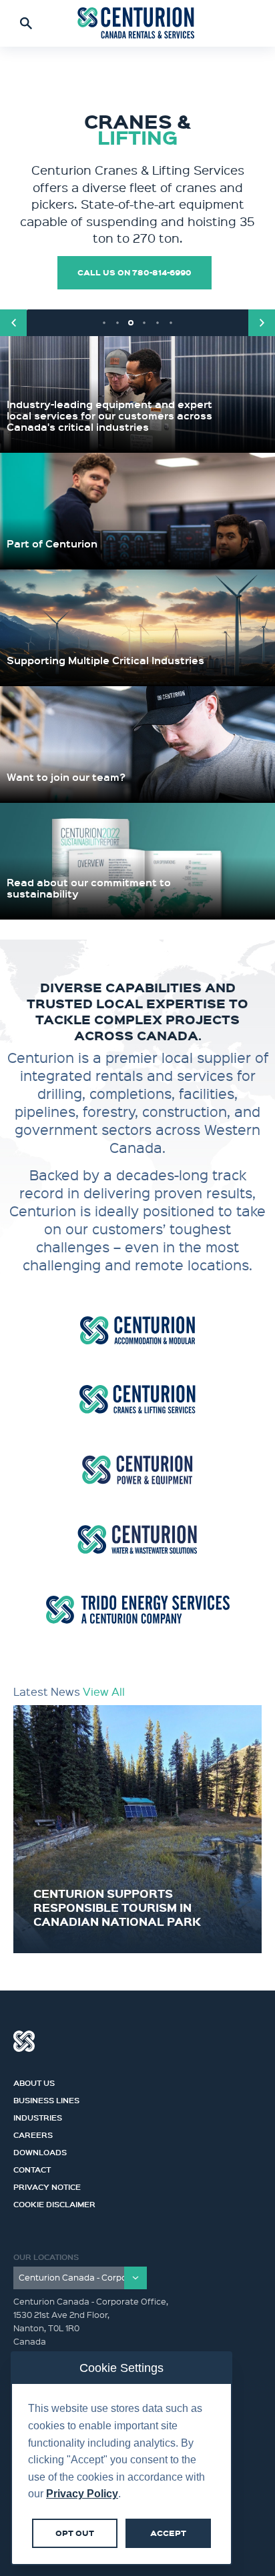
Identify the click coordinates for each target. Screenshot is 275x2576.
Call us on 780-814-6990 (134, 272)
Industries (38, 2116)
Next (262, 323)
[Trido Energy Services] (138, 1609)
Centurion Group (24, 2041)
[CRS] (137, 23)
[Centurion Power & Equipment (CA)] (137, 1469)
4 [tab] (144, 323)
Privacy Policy (82, 2494)
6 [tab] (171, 323)
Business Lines (46, 2099)
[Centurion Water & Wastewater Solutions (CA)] (138, 1539)
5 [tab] (158, 323)
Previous (13, 323)
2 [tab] (117, 323)
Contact (32, 2168)
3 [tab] (131, 323)
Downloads (40, 2151)
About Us (34, 2081)
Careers (33, 2133)
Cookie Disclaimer (54, 2203)
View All (104, 1691)
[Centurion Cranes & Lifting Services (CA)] (137, 1399)
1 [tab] (104, 323)
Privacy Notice (47, 2185)
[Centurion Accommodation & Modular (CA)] (138, 1330)
